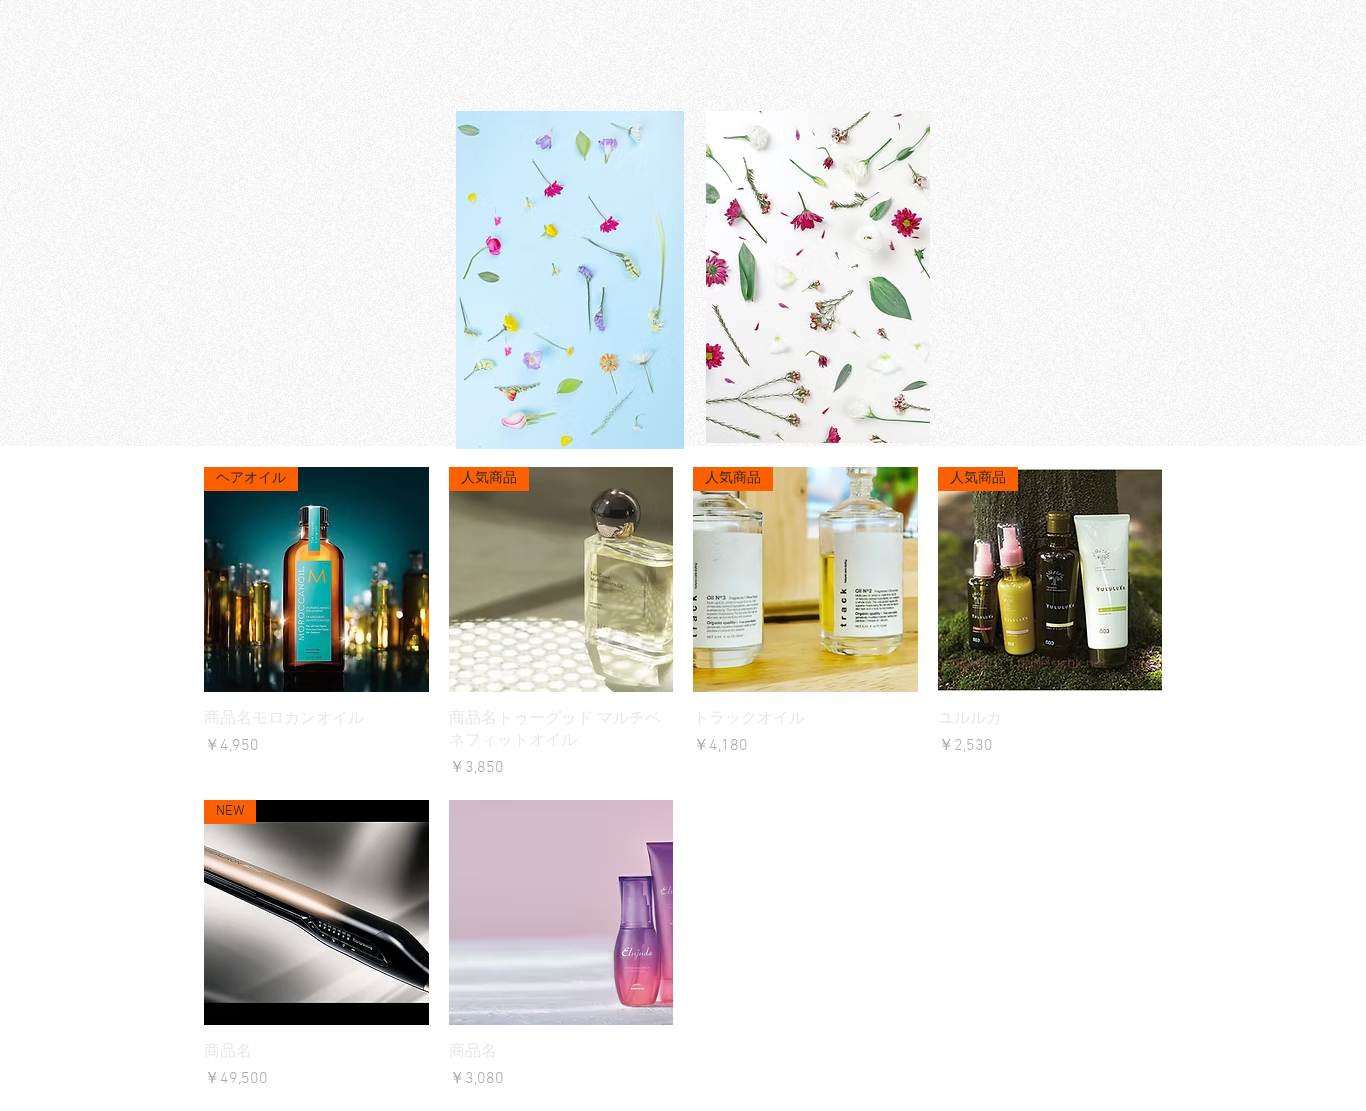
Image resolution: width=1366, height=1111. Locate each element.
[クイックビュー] (561, 912)
